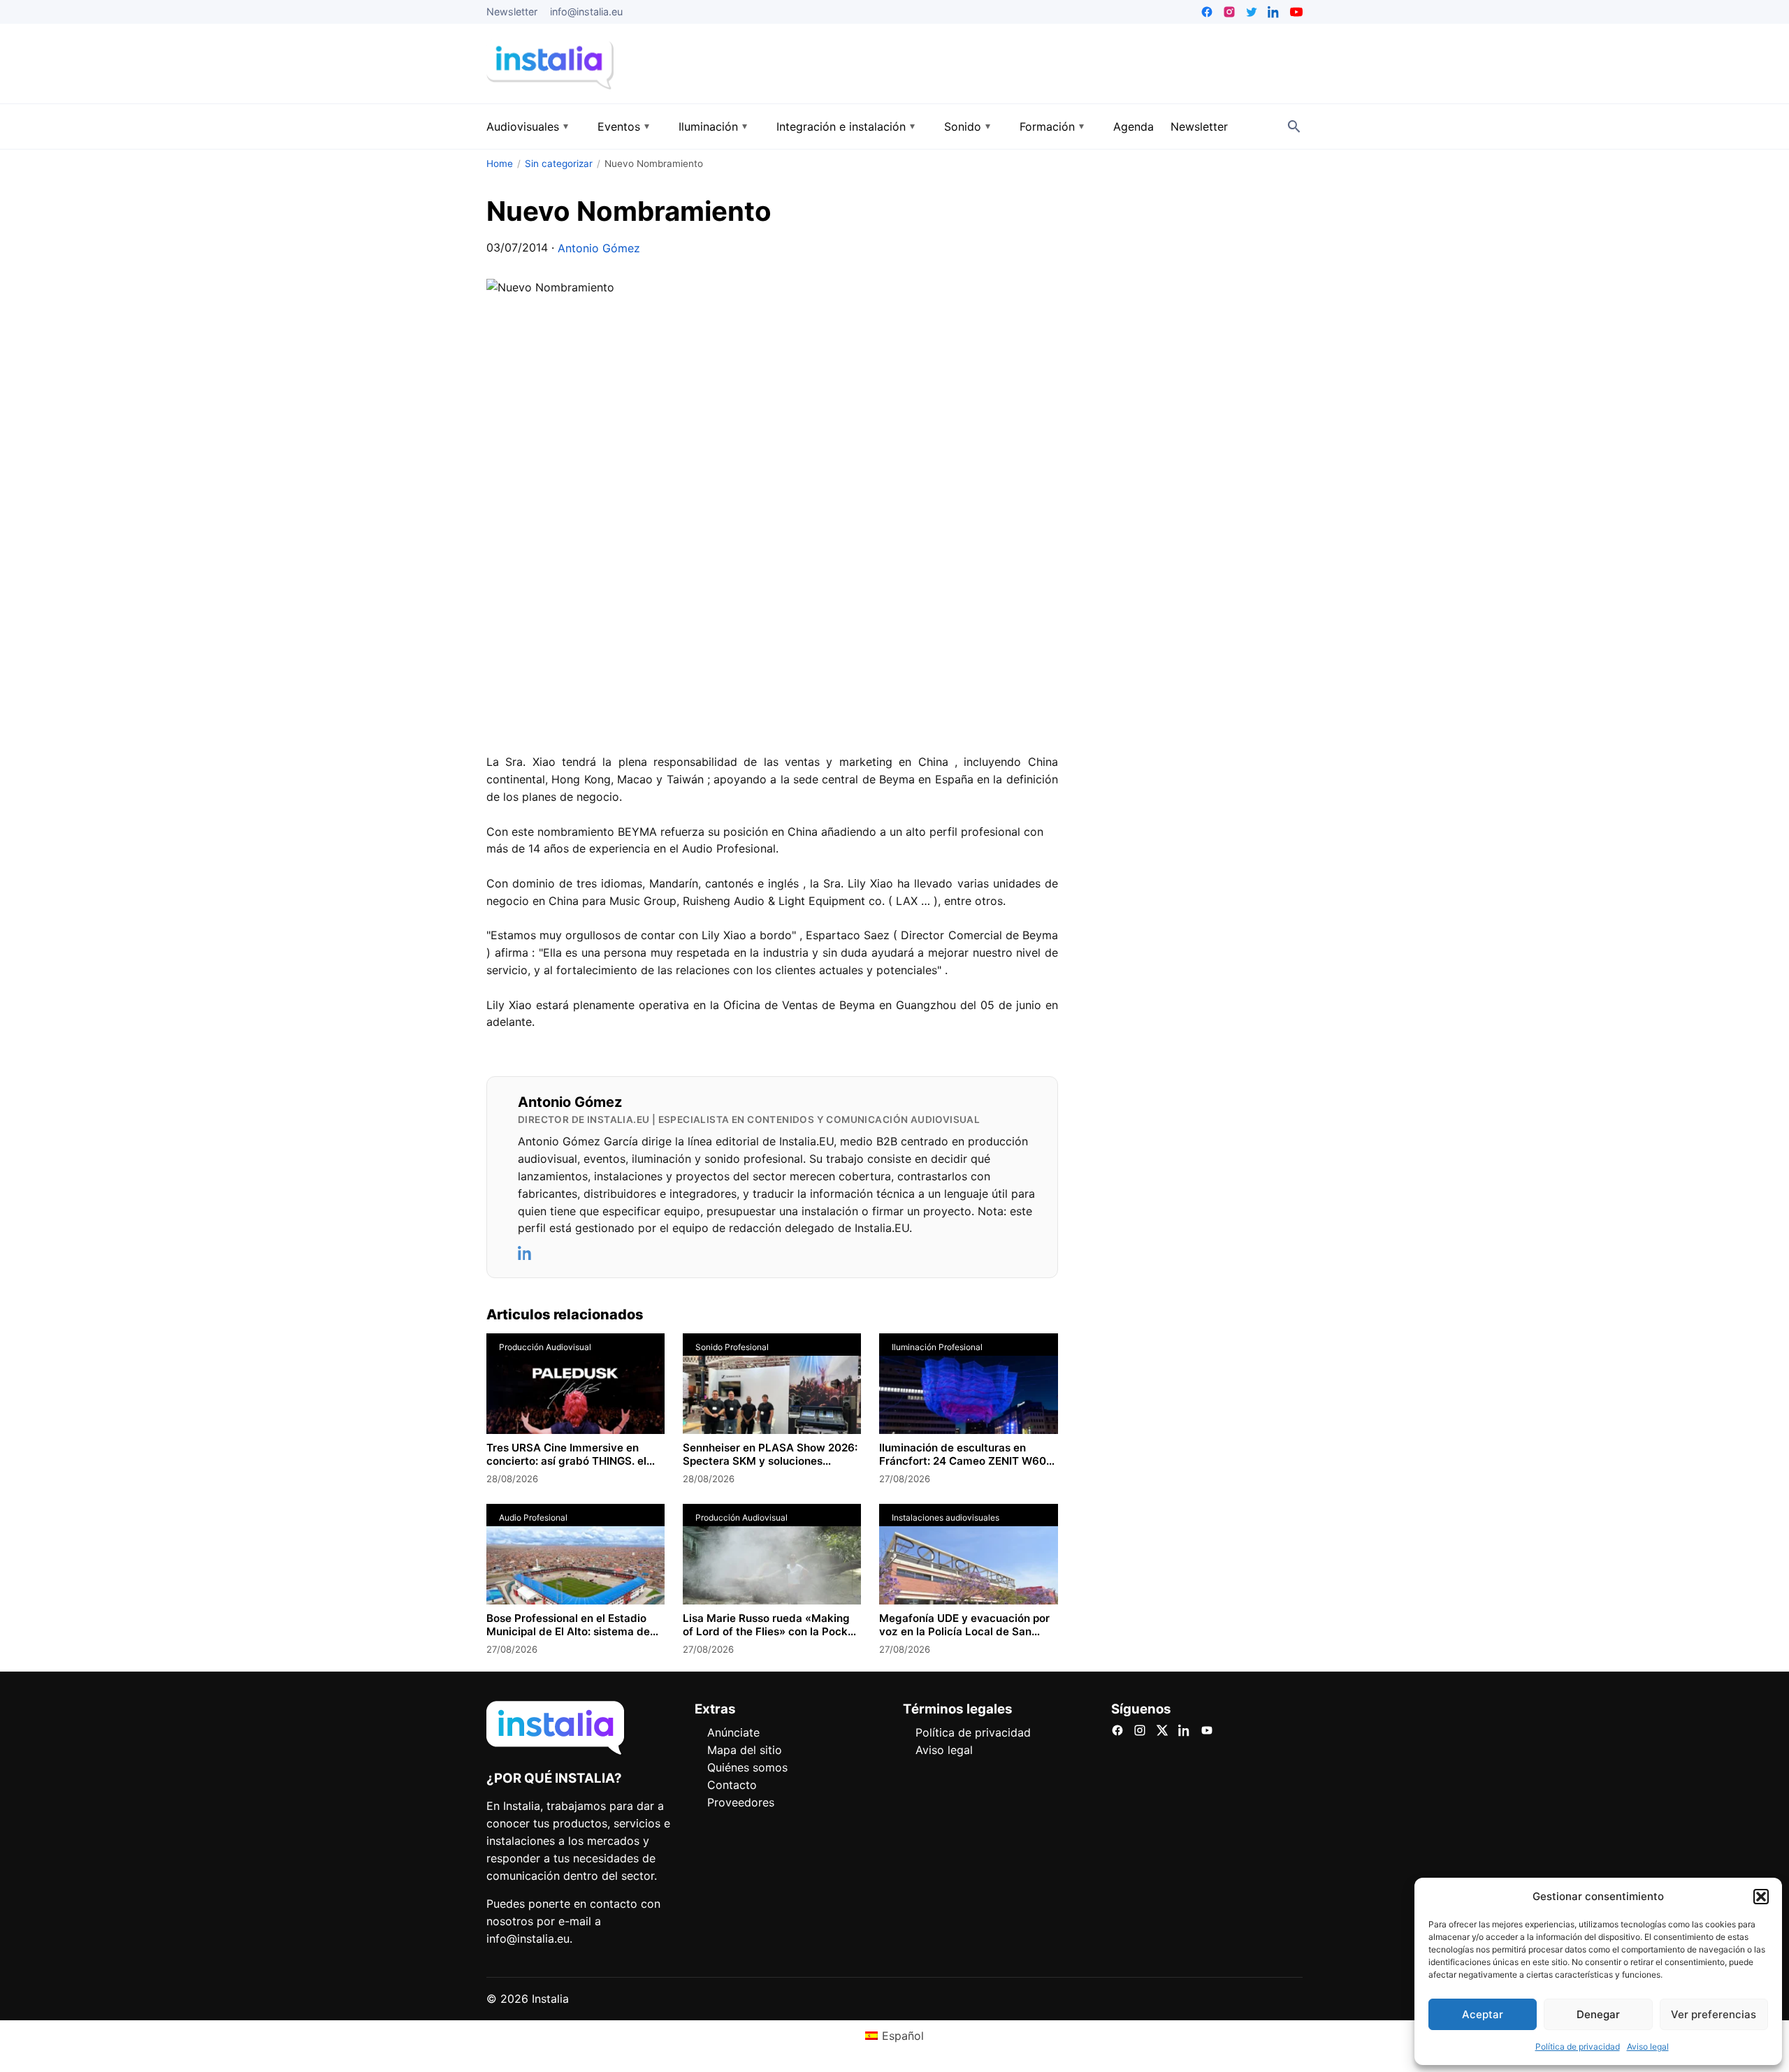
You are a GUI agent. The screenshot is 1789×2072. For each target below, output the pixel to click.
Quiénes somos (747, 1767)
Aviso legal (1648, 2046)
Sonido (963, 126)
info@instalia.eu (586, 12)
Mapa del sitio (745, 1750)
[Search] (1294, 126)
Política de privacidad (1578, 2046)
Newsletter (512, 12)
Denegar (1598, 2014)
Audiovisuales (523, 126)
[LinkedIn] (526, 1253)
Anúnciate (733, 1732)
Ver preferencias (1714, 2014)
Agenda (1133, 126)
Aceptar (1483, 2014)
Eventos (619, 126)
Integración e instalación (841, 126)
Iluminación (708, 126)
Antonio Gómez (599, 248)
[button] (1761, 1897)
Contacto (732, 1785)
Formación (1047, 126)
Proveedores (741, 1802)
